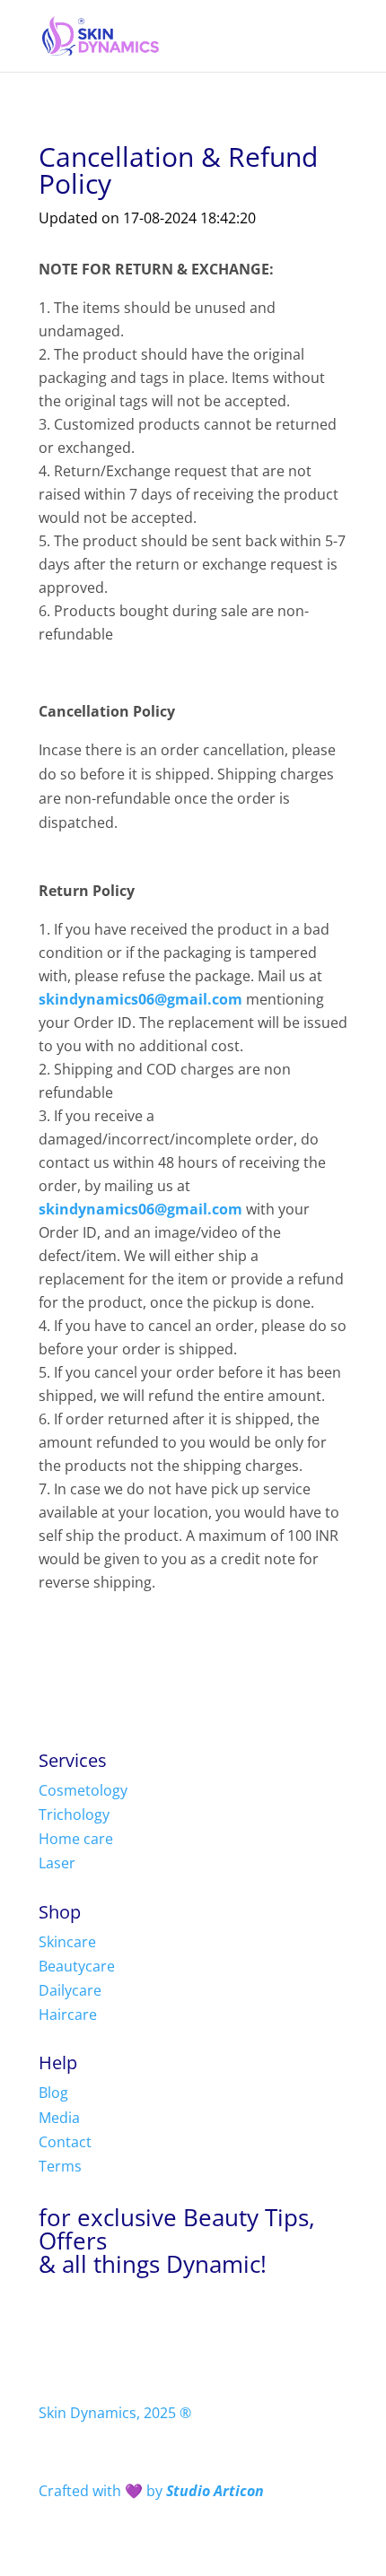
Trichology (74, 1815)
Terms (60, 2166)
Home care (76, 1839)
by (151, 2491)
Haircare (68, 2015)
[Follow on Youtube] (125, 2326)
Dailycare (70, 1990)
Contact (65, 2142)
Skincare (67, 1942)
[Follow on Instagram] (89, 2326)
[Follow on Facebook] (53, 2326)
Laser (57, 1863)
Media (59, 2118)
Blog (53, 2093)
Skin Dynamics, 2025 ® (115, 2413)
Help (58, 2063)
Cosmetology (83, 1790)
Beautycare (77, 1966)
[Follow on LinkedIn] (161, 2326)
